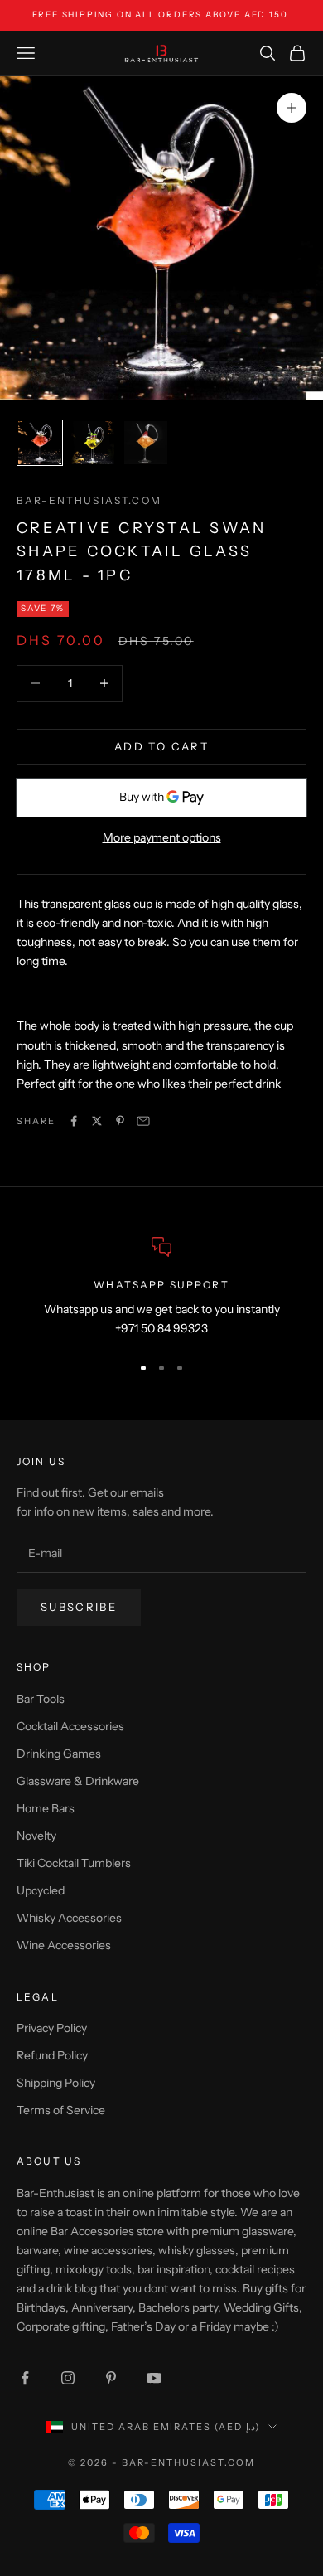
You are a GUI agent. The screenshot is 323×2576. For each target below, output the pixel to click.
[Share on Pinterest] (120, 1121)
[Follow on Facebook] (25, 2378)
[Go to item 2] (93, 443)
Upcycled (41, 1890)
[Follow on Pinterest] (111, 2378)
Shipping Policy (56, 2083)
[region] (161, 1288)
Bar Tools (41, 1699)
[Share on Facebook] (74, 1121)
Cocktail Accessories (70, 1726)
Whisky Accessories (69, 1918)
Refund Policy (52, 2055)
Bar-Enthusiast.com (89, 500)
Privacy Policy (52, 2028)
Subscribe (79, 1607)
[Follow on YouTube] (154, 2378)
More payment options (162, 837)
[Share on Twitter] (97, 1121)
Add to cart (161, 746)
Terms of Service (61, 2110)
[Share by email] (143, 1121)
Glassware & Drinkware (78, 1781)
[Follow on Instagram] (68, 2378)
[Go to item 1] (40, 443)
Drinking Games (59, 1754)
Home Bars (46, 1808)
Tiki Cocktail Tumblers (74, 1863)
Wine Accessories (64, 1945)
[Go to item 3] (146, 443)
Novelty (36, 1836)
